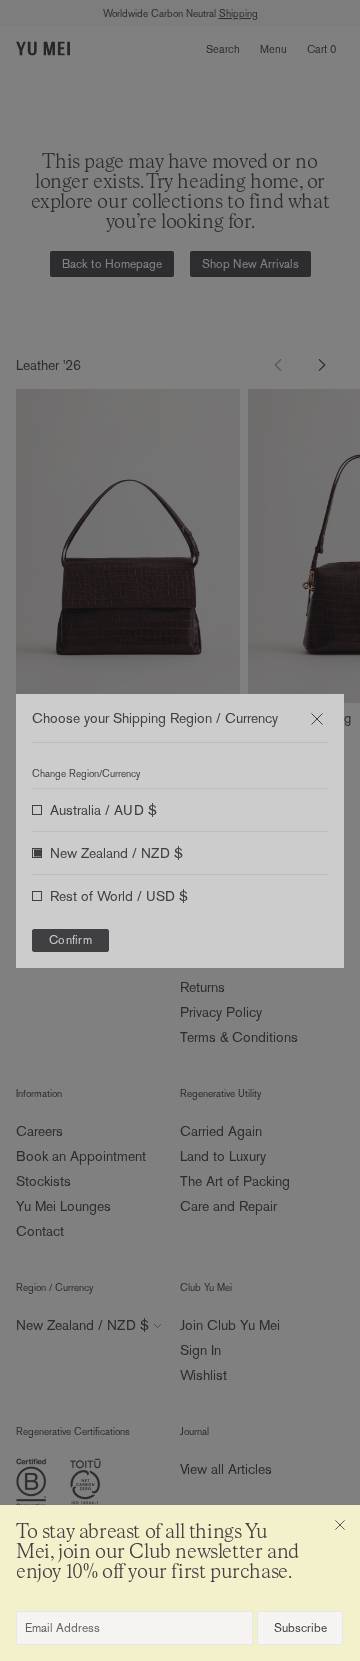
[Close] (340, 1525)
